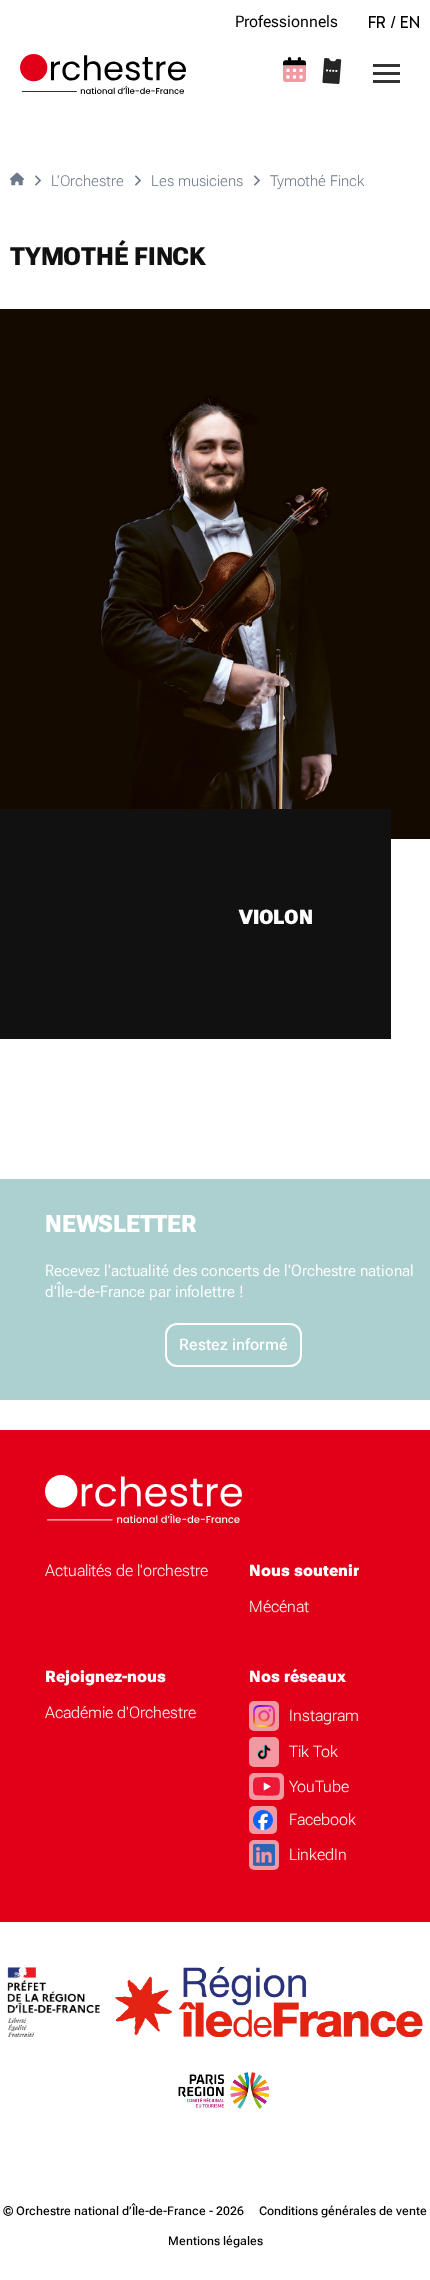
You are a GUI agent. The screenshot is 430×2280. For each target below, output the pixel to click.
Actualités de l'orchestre (126, 1570)
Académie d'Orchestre (120, 1712)
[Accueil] (103, 74)
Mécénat (279, 1606)
